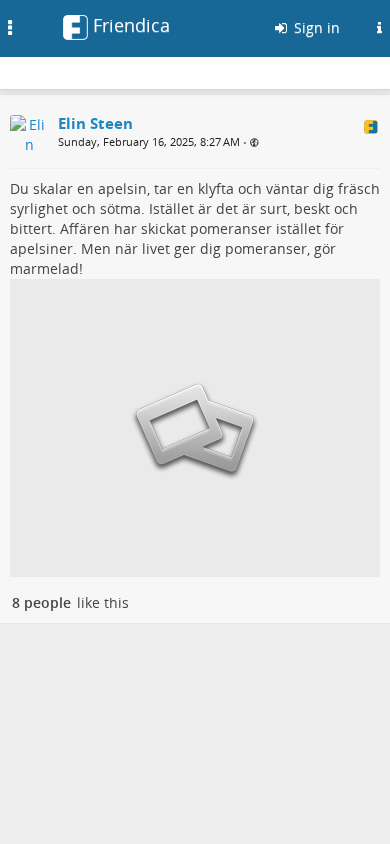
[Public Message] (254, 142)
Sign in (315, 27)
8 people (41, 602)
